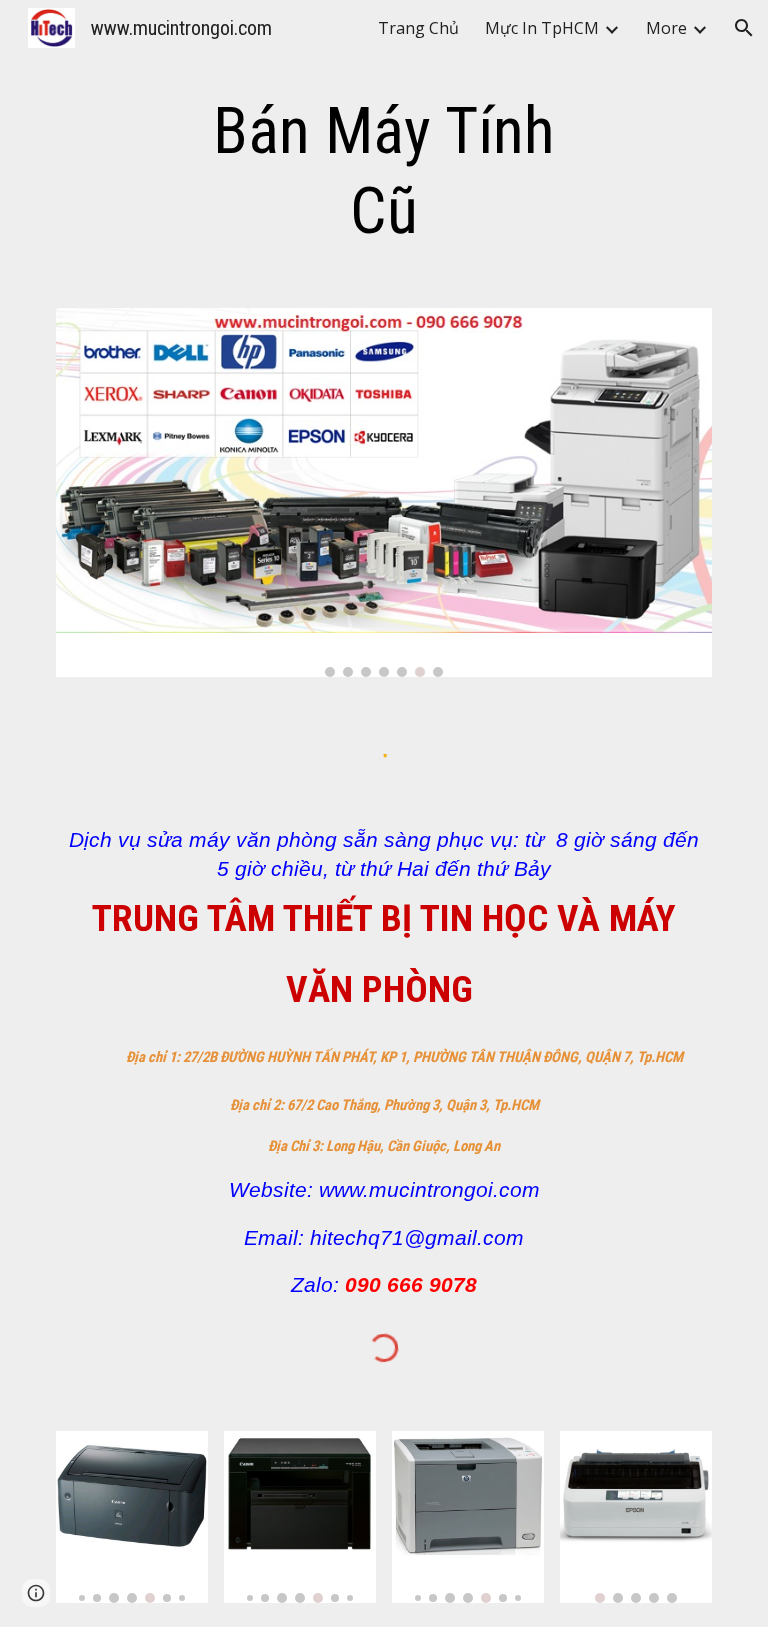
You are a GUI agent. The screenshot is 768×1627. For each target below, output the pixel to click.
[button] (744, 28)
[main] (383, 172)
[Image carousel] (383, 492)
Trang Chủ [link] (418, 28)
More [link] (666, 28)
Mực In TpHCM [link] (542, 28)
